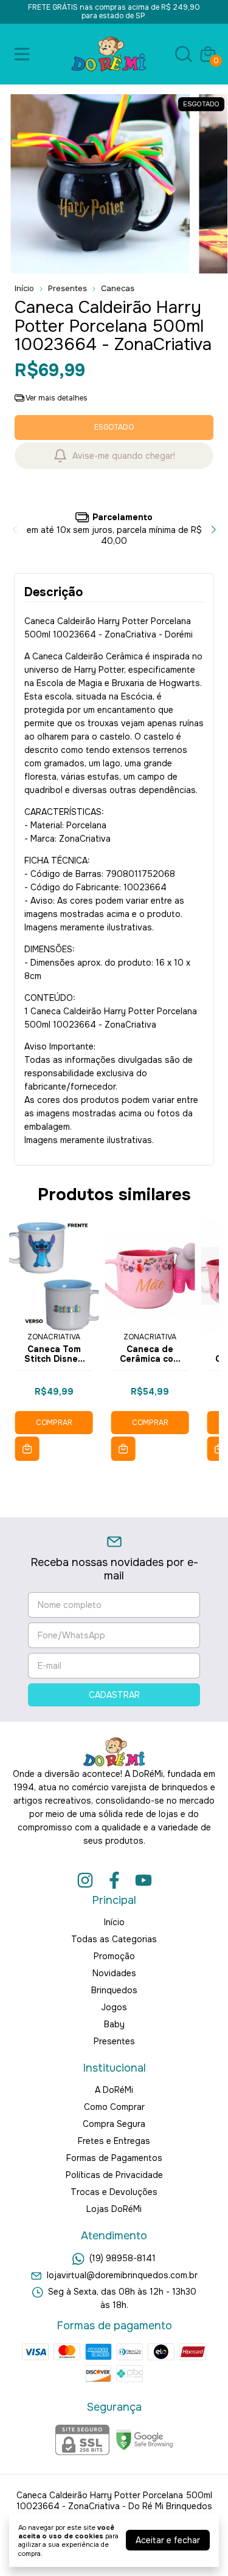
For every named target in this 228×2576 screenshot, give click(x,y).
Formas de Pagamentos (114, 2158)
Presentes (67, 288)
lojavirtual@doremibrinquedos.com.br (122, 2275)
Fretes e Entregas (114, 2141)
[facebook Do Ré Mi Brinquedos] (114, 1880)
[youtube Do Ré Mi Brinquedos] (143, 1880)
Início (24, 288)
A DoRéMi (114, 2090)
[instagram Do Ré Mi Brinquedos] (85, 1880)
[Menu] (24, 54)
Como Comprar (114, 2107)
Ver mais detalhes (56, 398)
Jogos (114, 2007)
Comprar (54, 1423)
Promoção (114, 1956)
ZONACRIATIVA (54, 1337)
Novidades (114, 1973)
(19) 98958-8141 (123, 2259)
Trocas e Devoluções (114, 2192)
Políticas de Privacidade (114, 2175)
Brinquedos (114, 1990)
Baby (114, 2024)
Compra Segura (114, 2124)
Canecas (118, 288)
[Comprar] (27, 1449)
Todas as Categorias (114, 1939)
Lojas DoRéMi (114, 2209)
